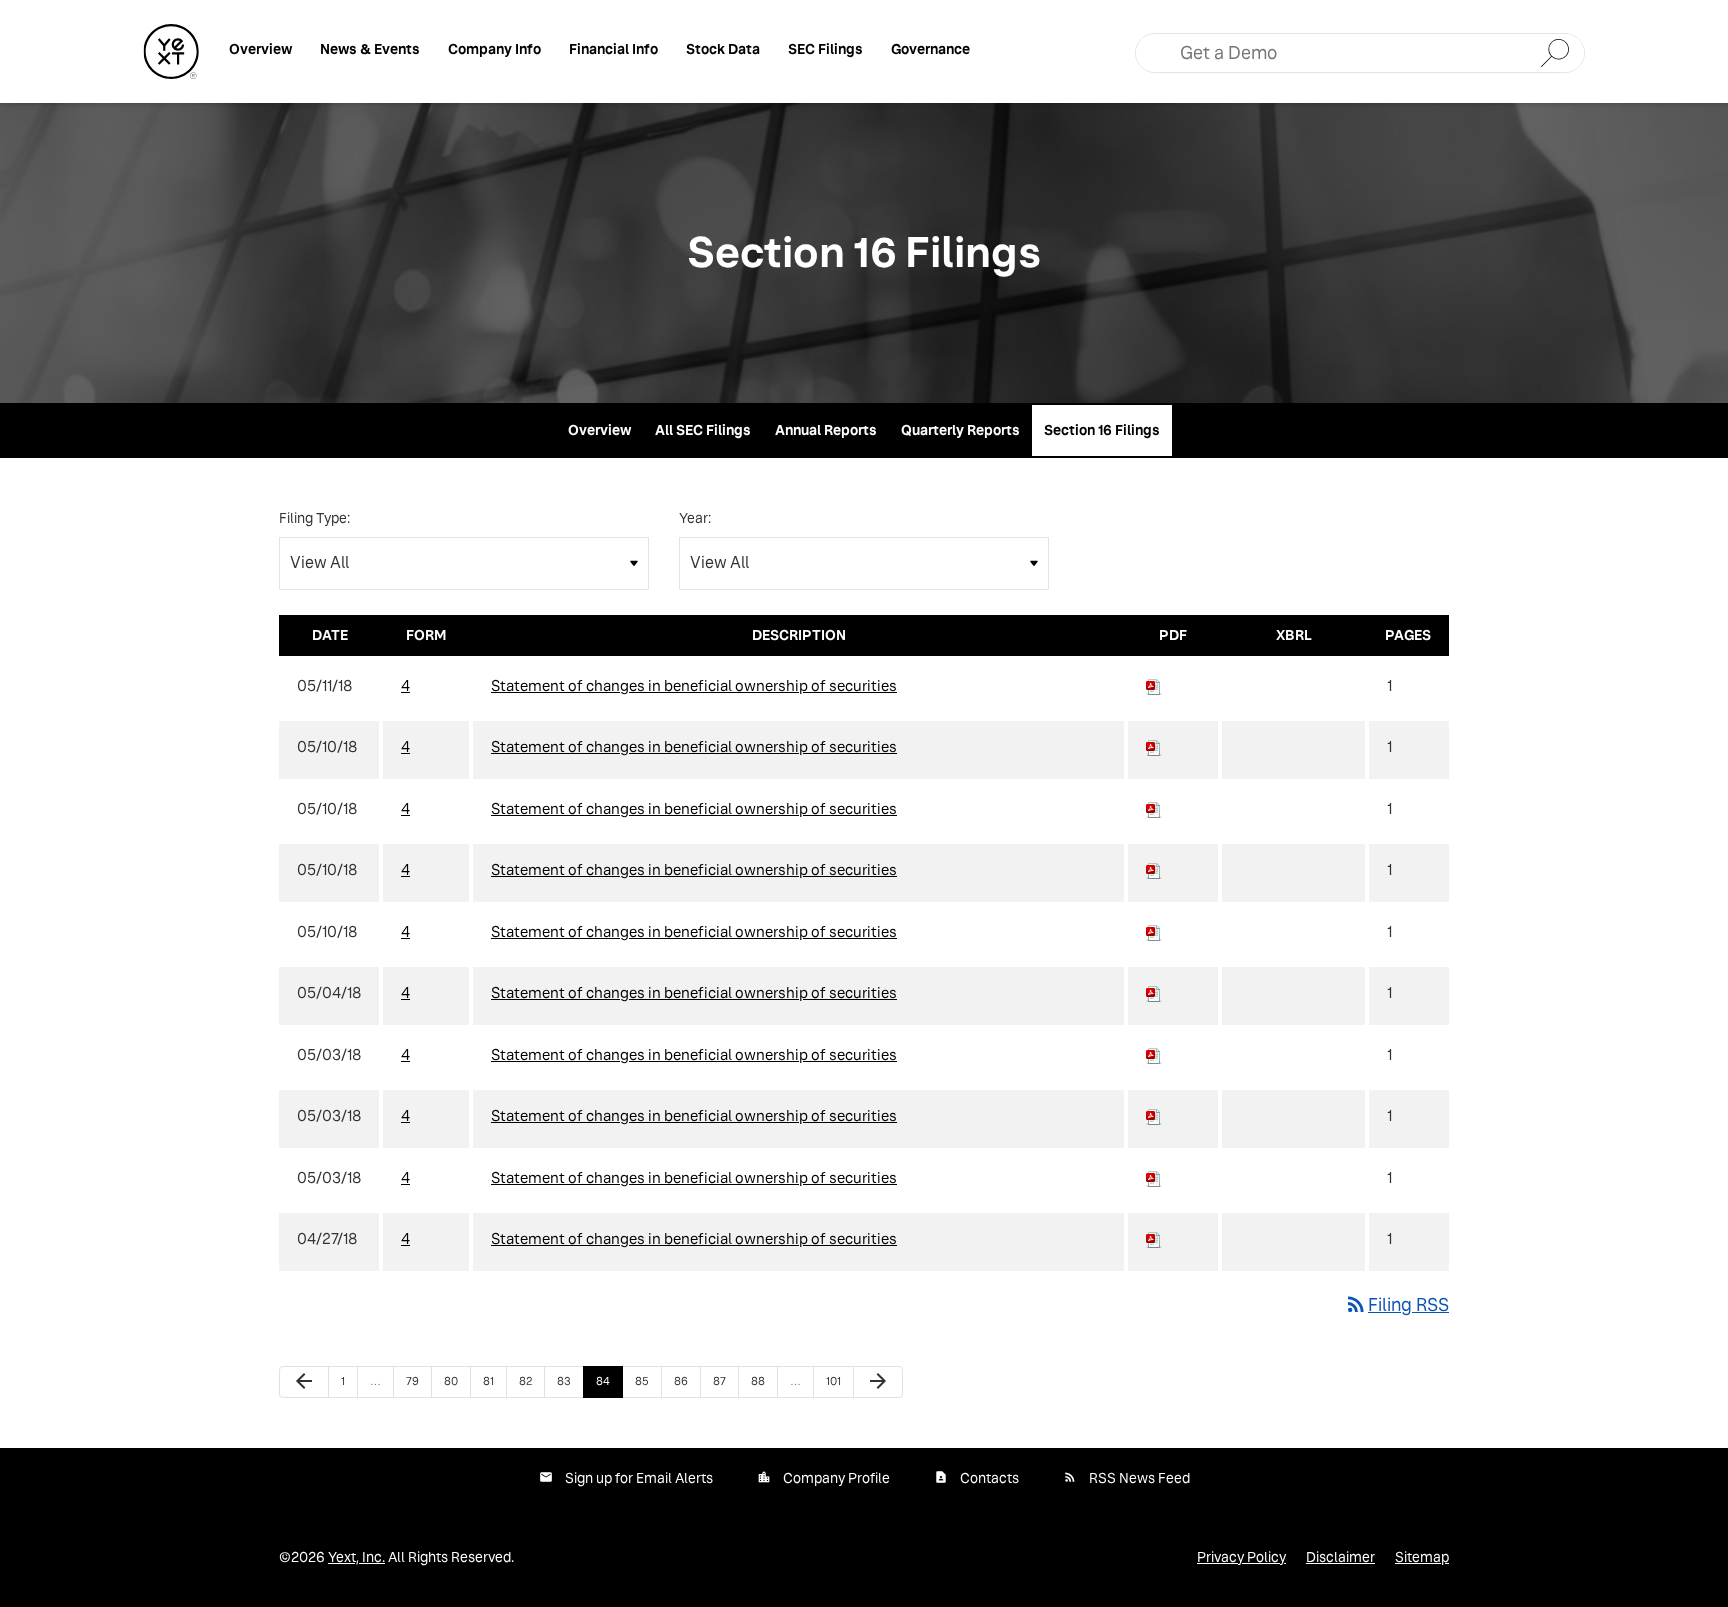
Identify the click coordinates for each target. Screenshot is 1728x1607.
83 (569, 1380)
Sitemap (1422, 1557)
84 (608, 1380)
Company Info (494, 49)
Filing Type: (314, 518)
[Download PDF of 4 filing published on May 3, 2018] (1154, 1054)
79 (418, 1380)
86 (686, 1380)
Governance (930, 49)
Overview (260, 49)
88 (763, 1380)
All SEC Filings (703, 430)
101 (838, 1380)
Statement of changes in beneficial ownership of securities (694, 685)
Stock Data (723, 49)
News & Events (370, 49)
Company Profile (836, 1478)
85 (647, 1380)
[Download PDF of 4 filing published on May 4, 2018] (1154, 992)
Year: (695, 518)
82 (531, 1380)
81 (494, 1380)
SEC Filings (825, 49)
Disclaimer (1340, 1557)
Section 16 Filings (1102, 430)
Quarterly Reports (960, 430)
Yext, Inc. (356, 1557)
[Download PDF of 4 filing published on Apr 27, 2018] (1154, 1238)
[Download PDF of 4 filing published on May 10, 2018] (1154, 746)
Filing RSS (1396, 1304)
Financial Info (613, 49)
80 (456, 1380)
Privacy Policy (1241, 1557)
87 (725, 1380)
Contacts (989, 1478)
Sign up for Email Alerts (639, 1478)
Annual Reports (826, 430)
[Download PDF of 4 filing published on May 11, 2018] (1154, 685)
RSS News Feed (1139, 1478)
